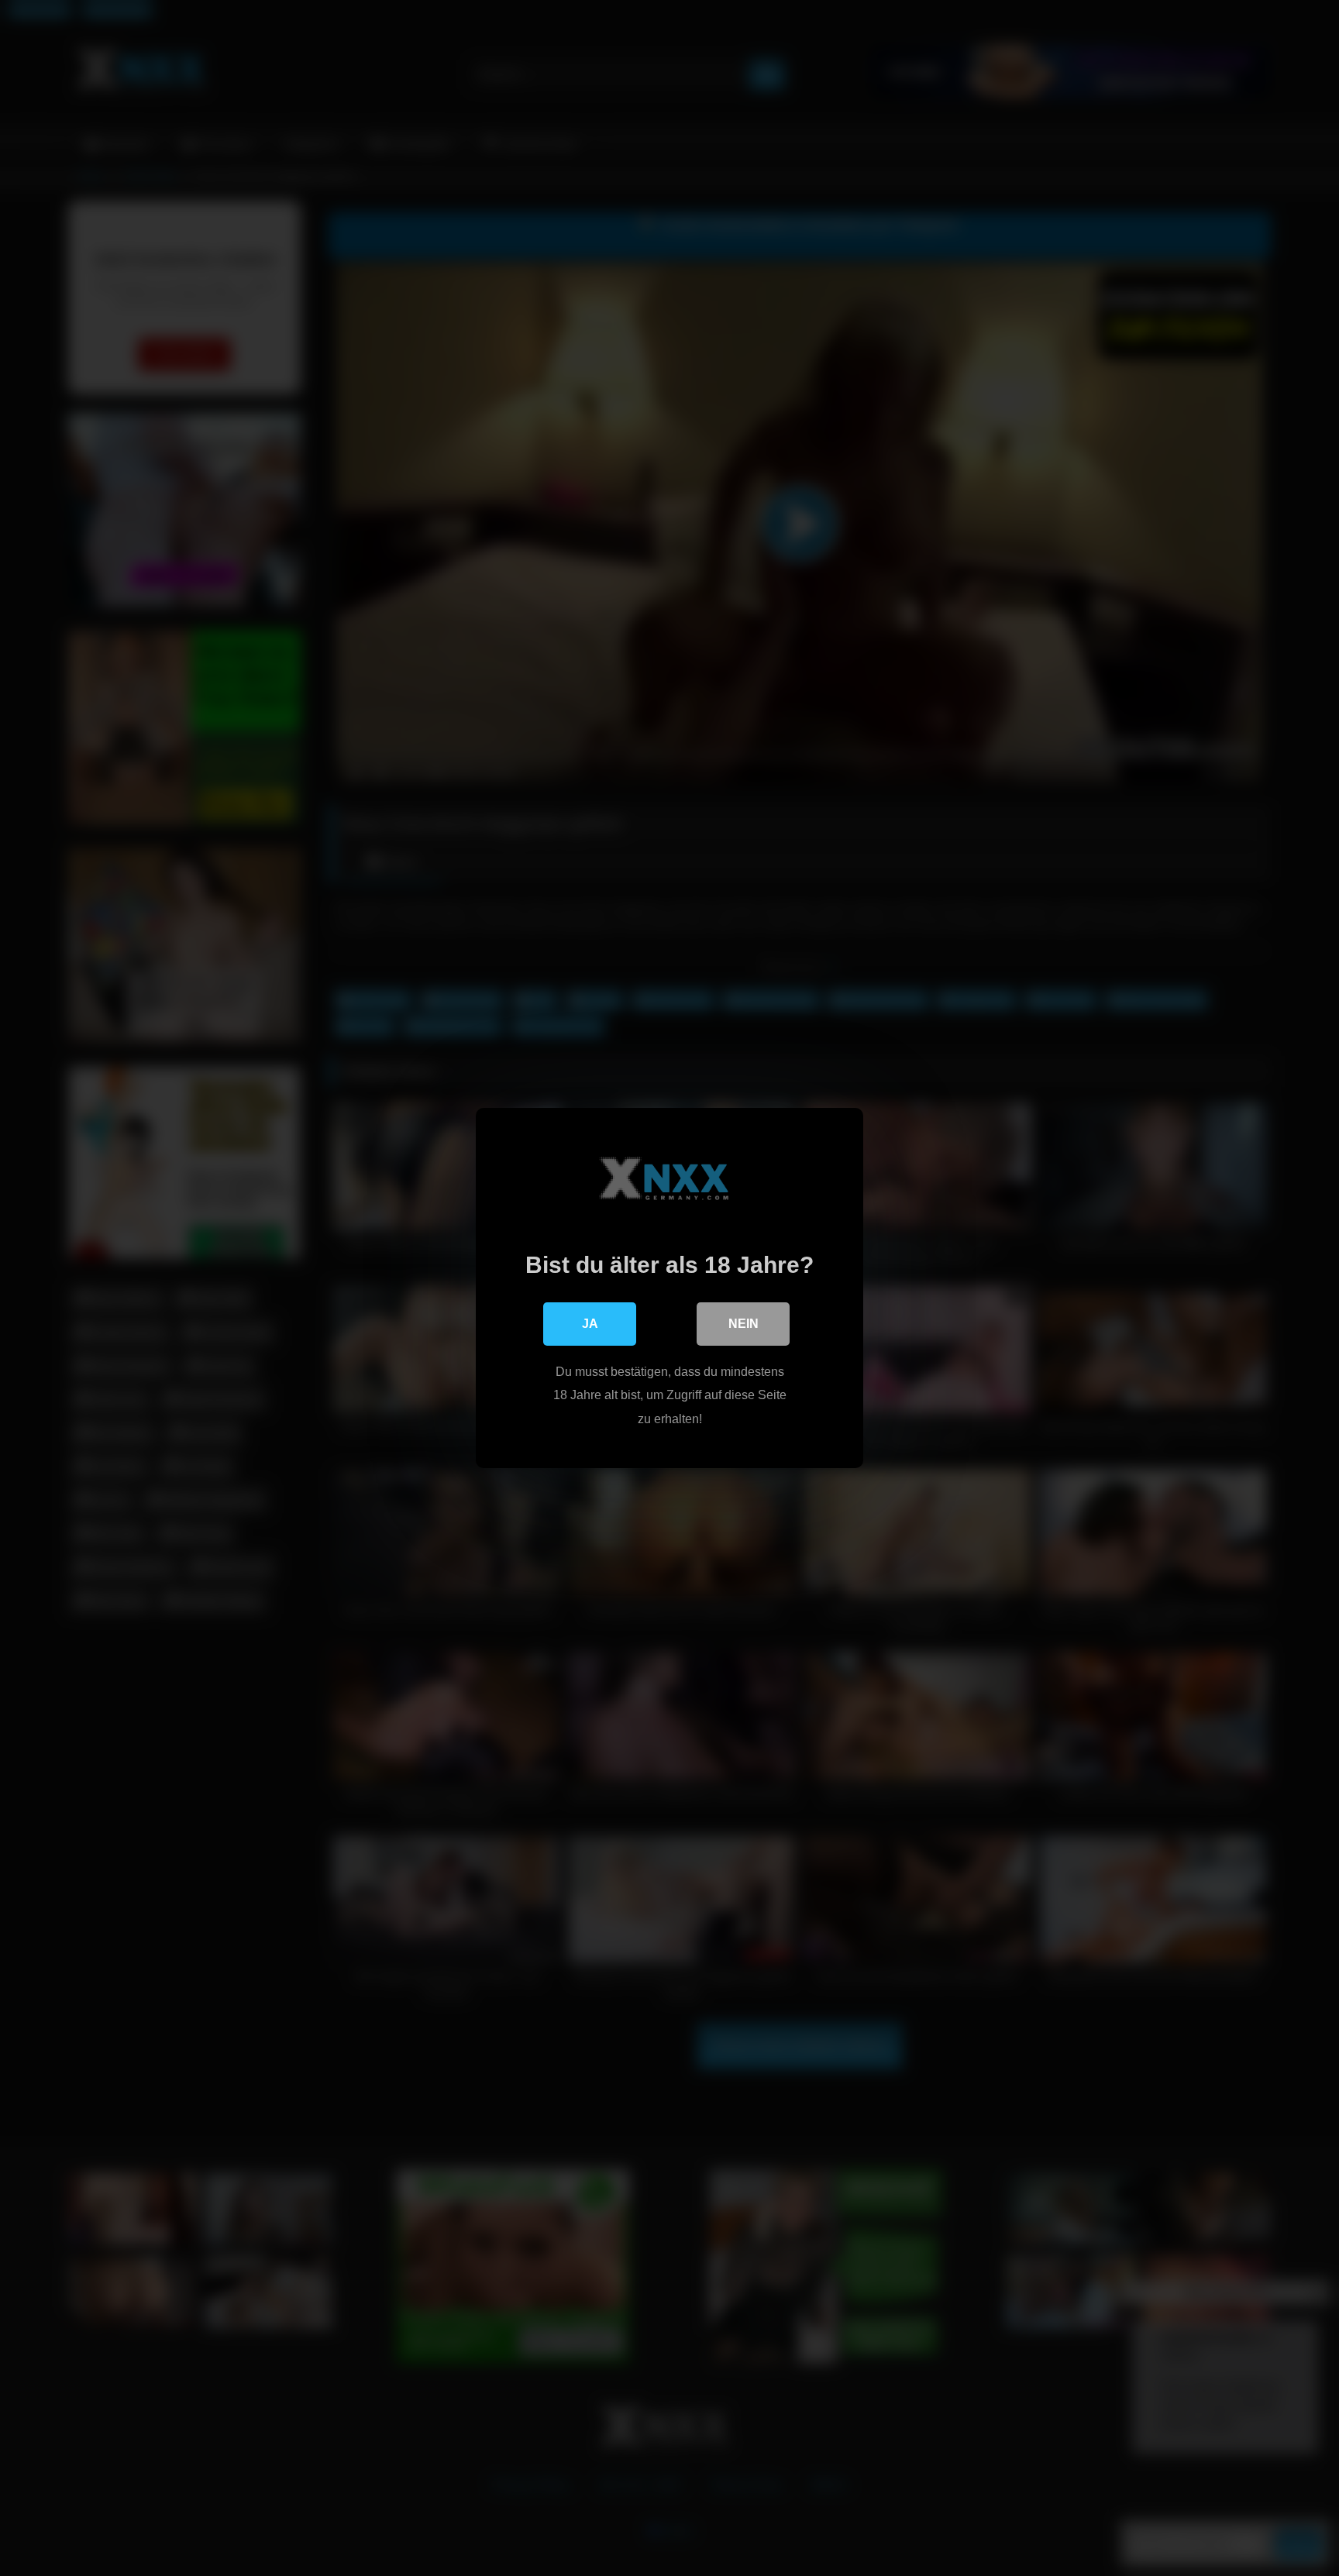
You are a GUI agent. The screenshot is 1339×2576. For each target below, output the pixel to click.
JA (590, 1324)
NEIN (744, 1324)
